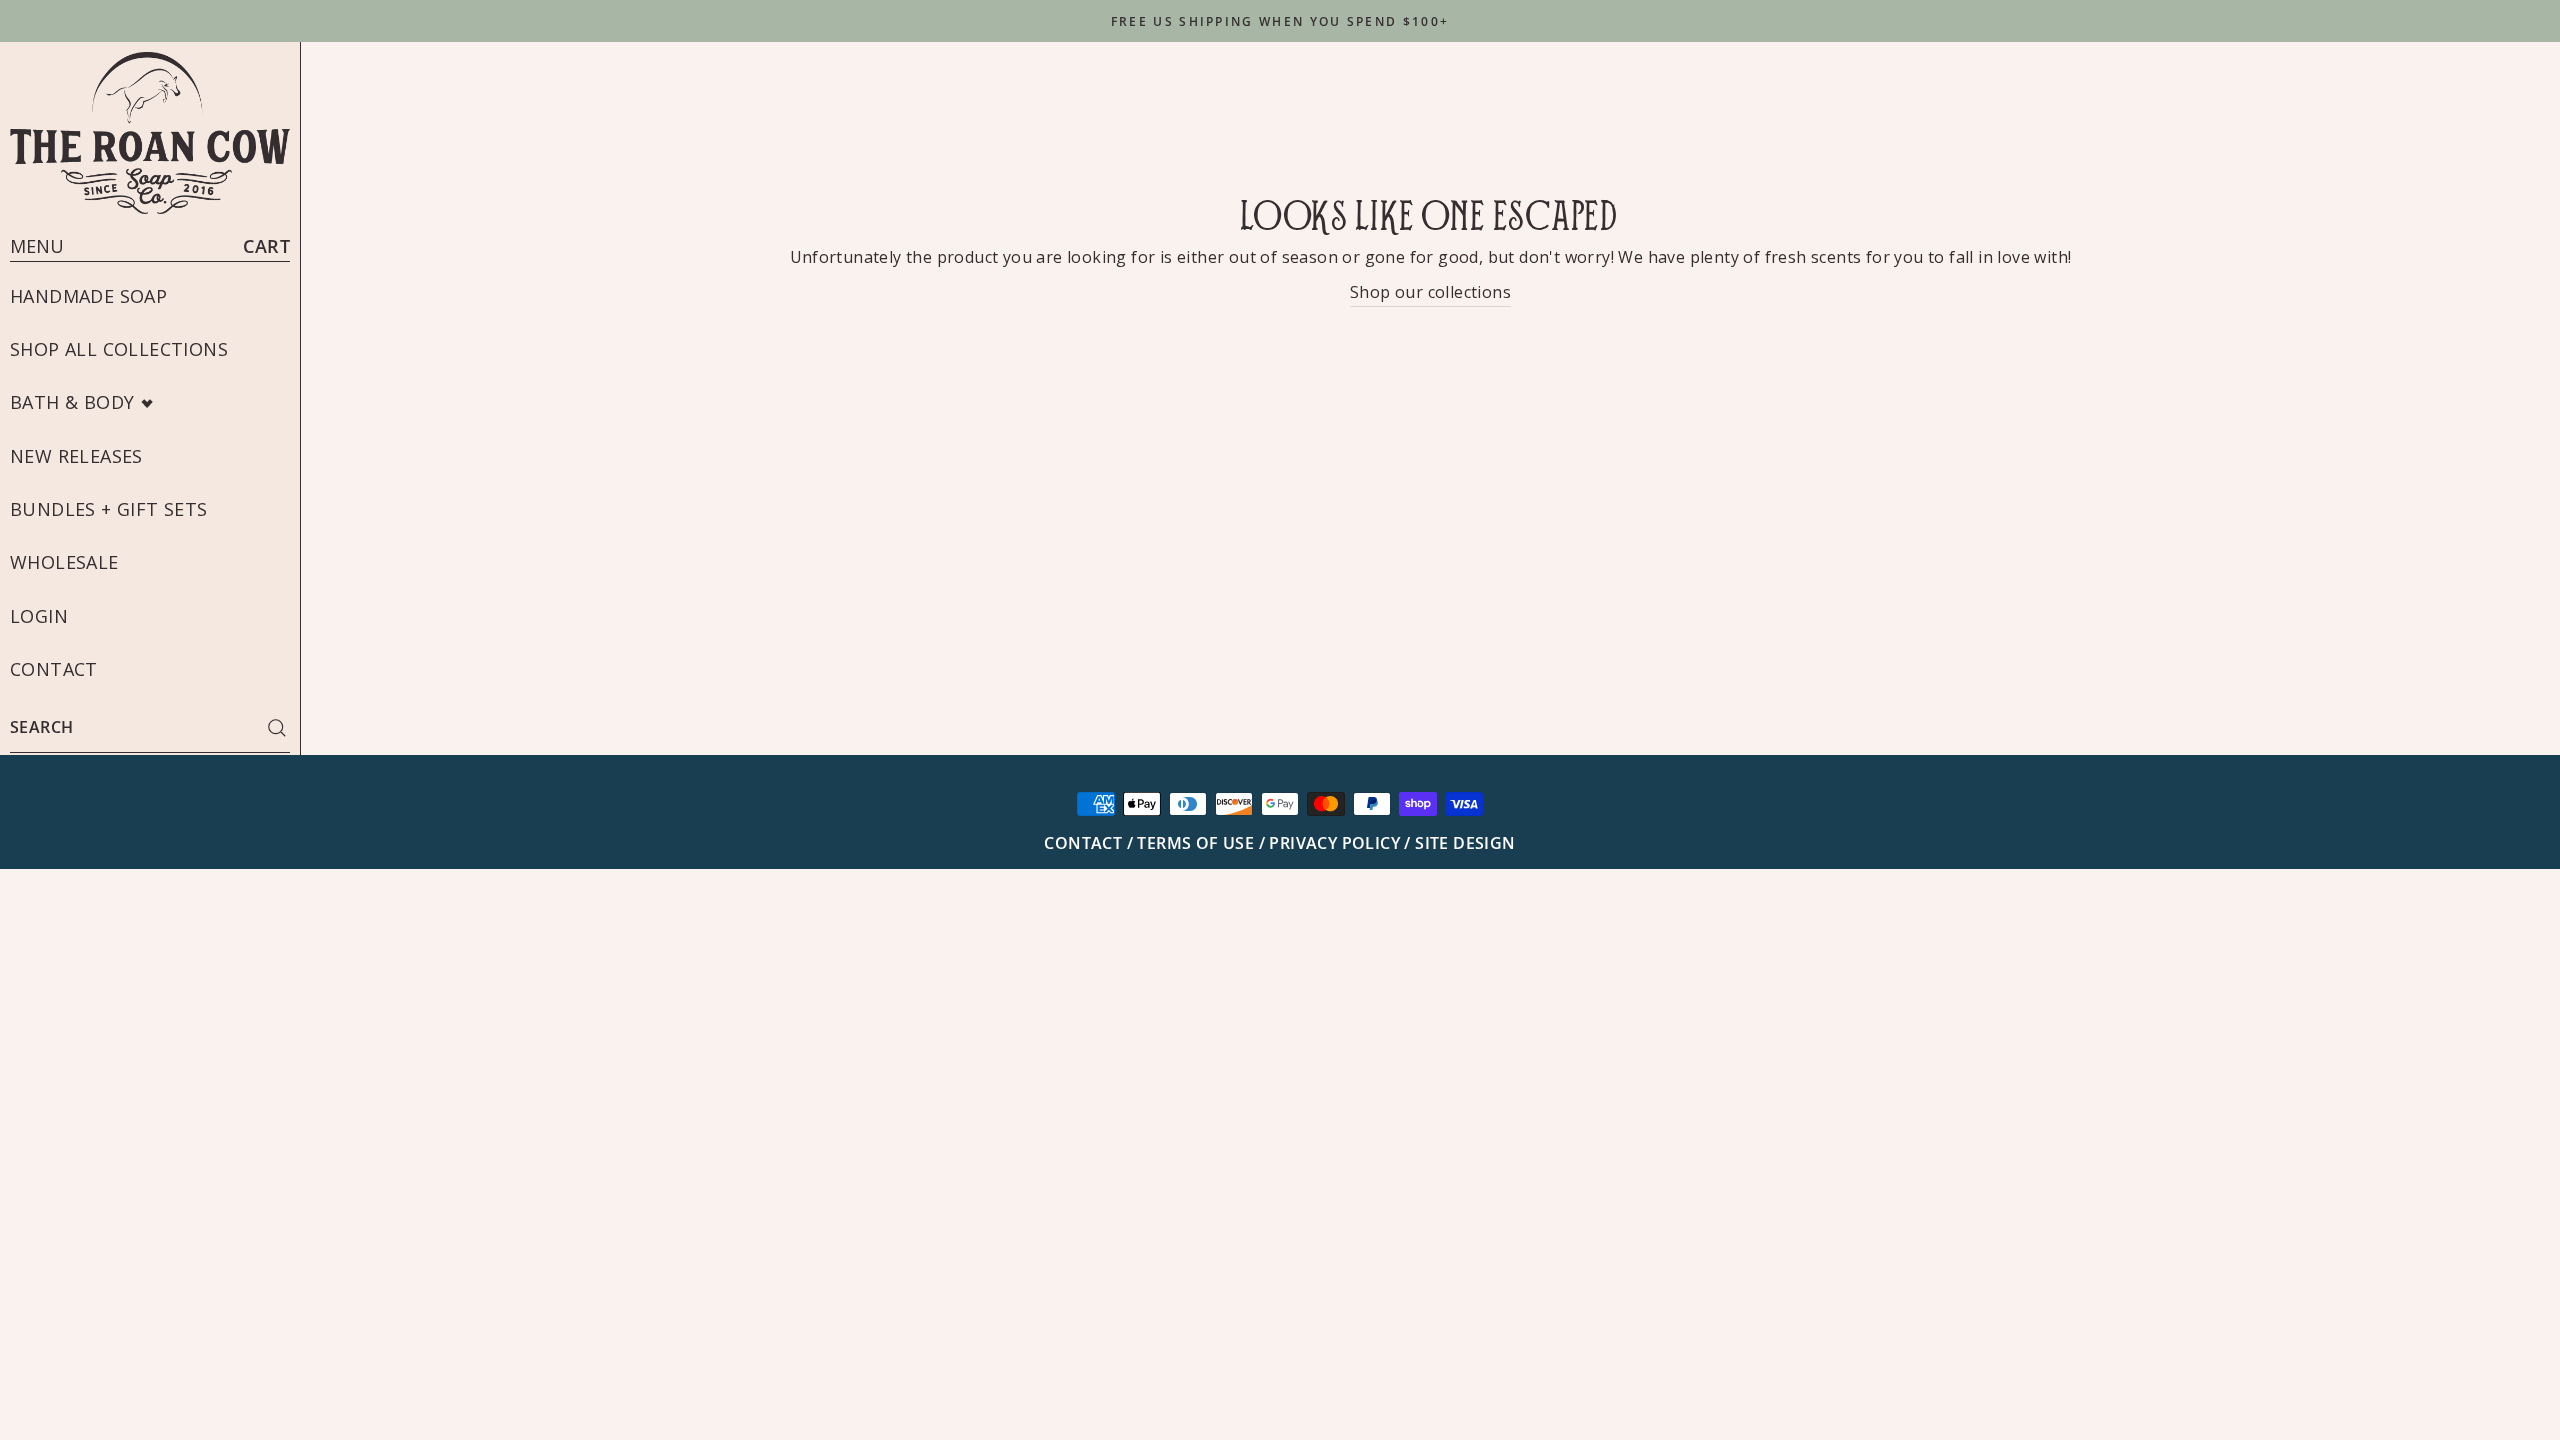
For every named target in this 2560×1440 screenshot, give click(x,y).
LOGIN (39, 616)
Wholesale (64, 562)
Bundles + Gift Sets (109, 509)
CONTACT (1085, 843)
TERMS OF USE (1197, 843)
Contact (54, 669)
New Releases (76, 456)
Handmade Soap (88, 296)
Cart (266, 246)
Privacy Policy (1334, 843)
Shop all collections (119, 349)
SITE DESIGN (1465, 843)
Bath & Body (72, 402)
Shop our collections (1430, 292)
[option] (1280, 21)
